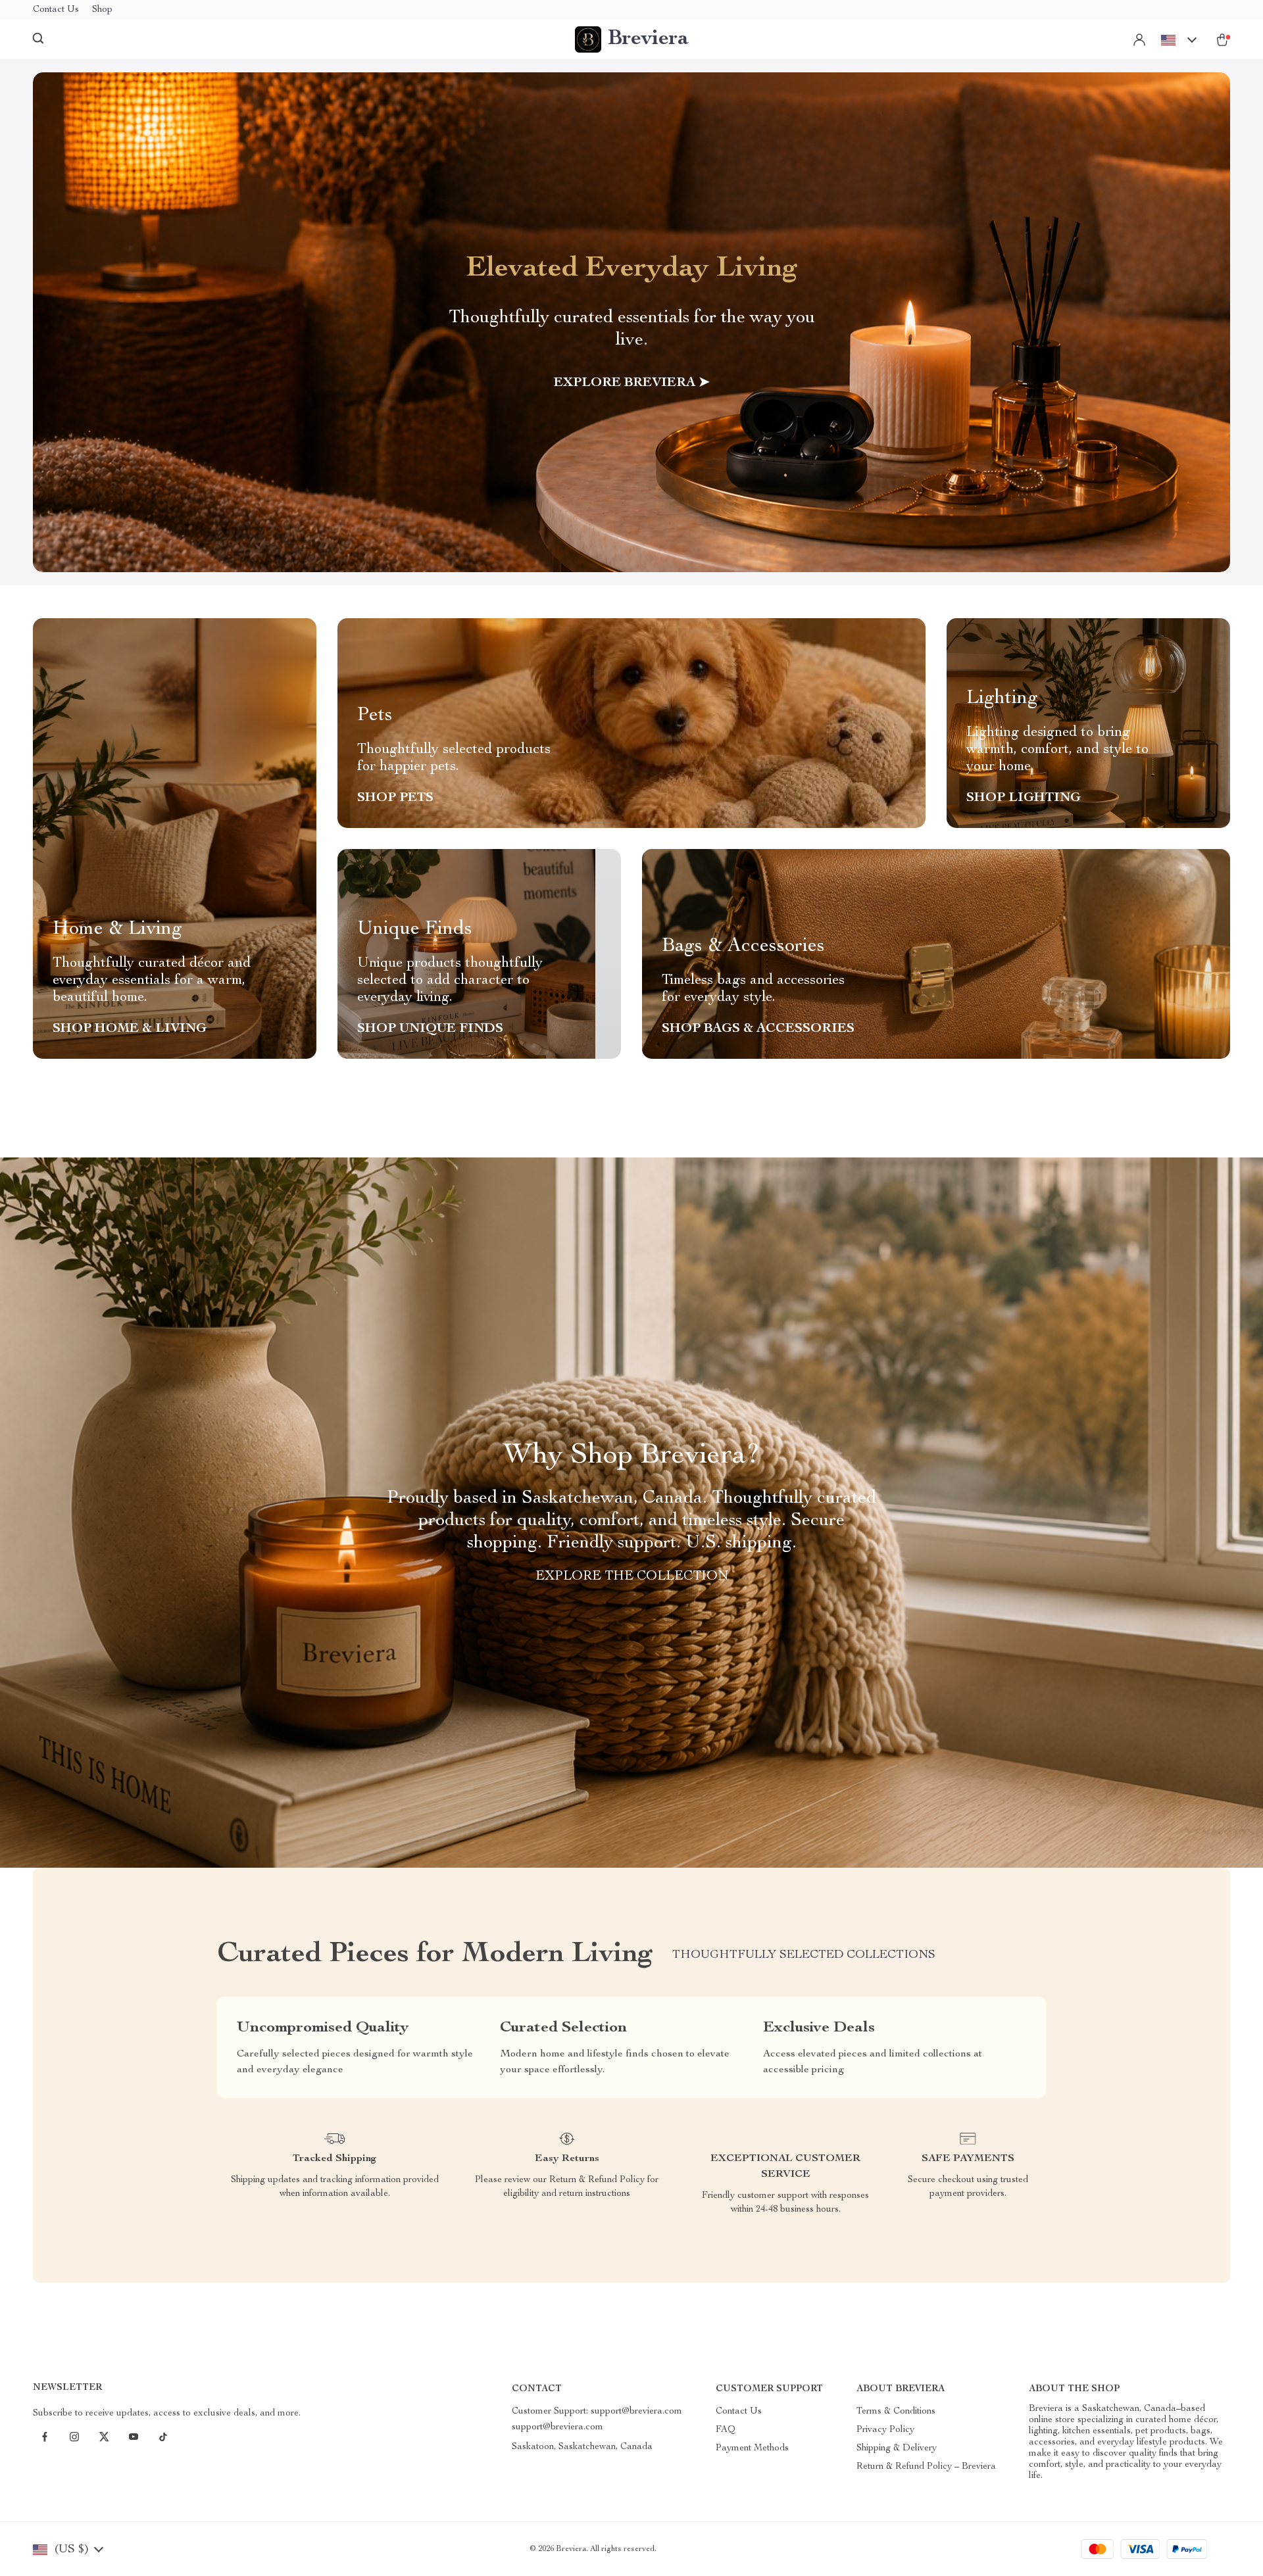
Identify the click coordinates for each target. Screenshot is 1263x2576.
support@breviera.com (557, 2427)
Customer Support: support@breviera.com (597, 2412)
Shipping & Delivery (897, 2448)
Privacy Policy (885, 2430)
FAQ (726, 2430)
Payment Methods (752, 2448)
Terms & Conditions (896, 2412)
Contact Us (56, 10)
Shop (102, 10)
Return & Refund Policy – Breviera (926, 2467)
